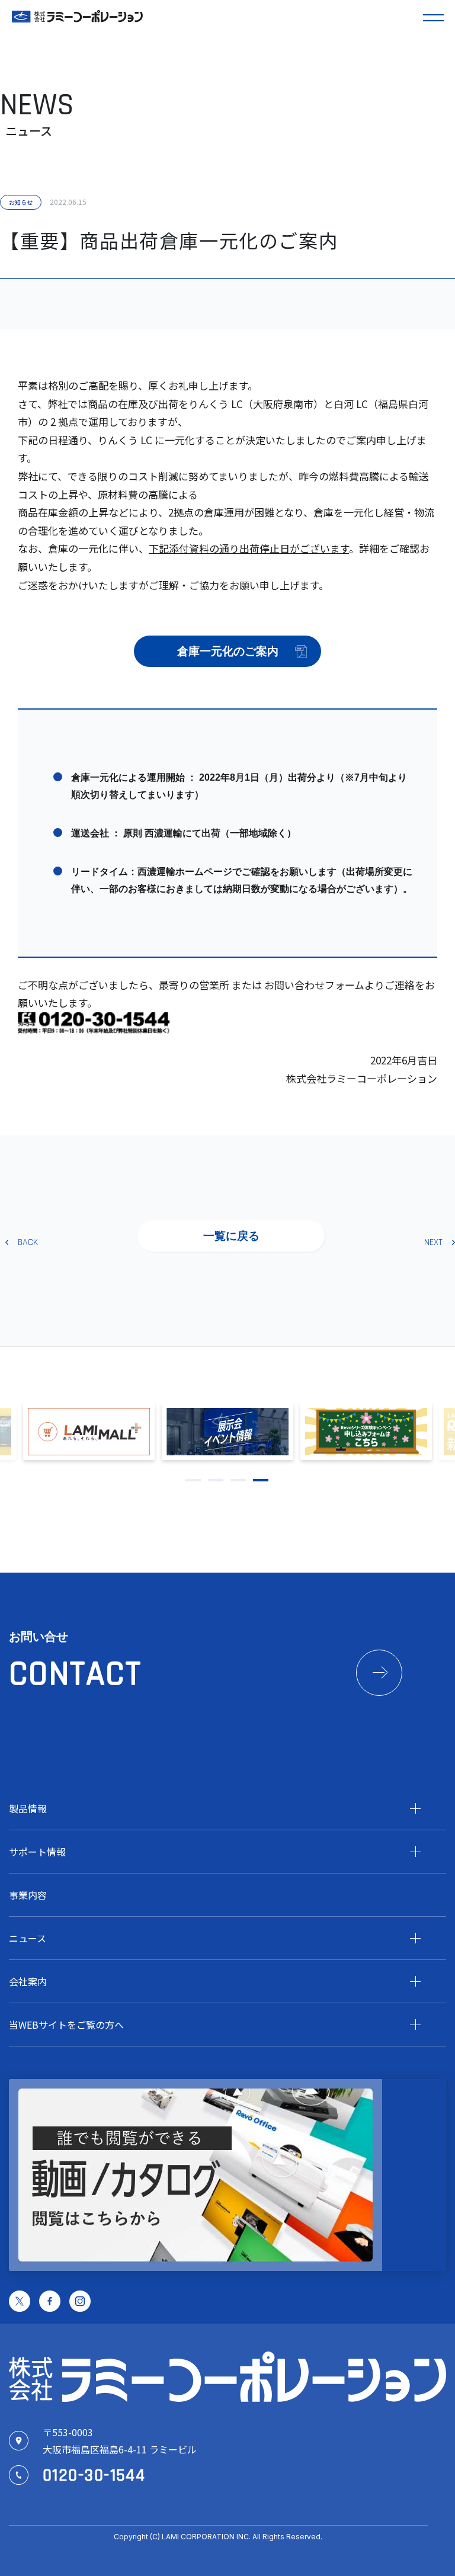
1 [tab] (193, 1480)
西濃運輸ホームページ (185, 872)
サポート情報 (37, 1852)
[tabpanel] (227, 1432)
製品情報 (28, 1808)
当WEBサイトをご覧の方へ (66, 2025)
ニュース (28, 1938)
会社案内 (28, 1981)
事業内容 (28, 1895)
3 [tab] (238, 1480)
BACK (28, 1242)
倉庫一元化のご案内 (228, 651)
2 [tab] (216, 1480)
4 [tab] (261, 1480)
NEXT (433, 1242)
